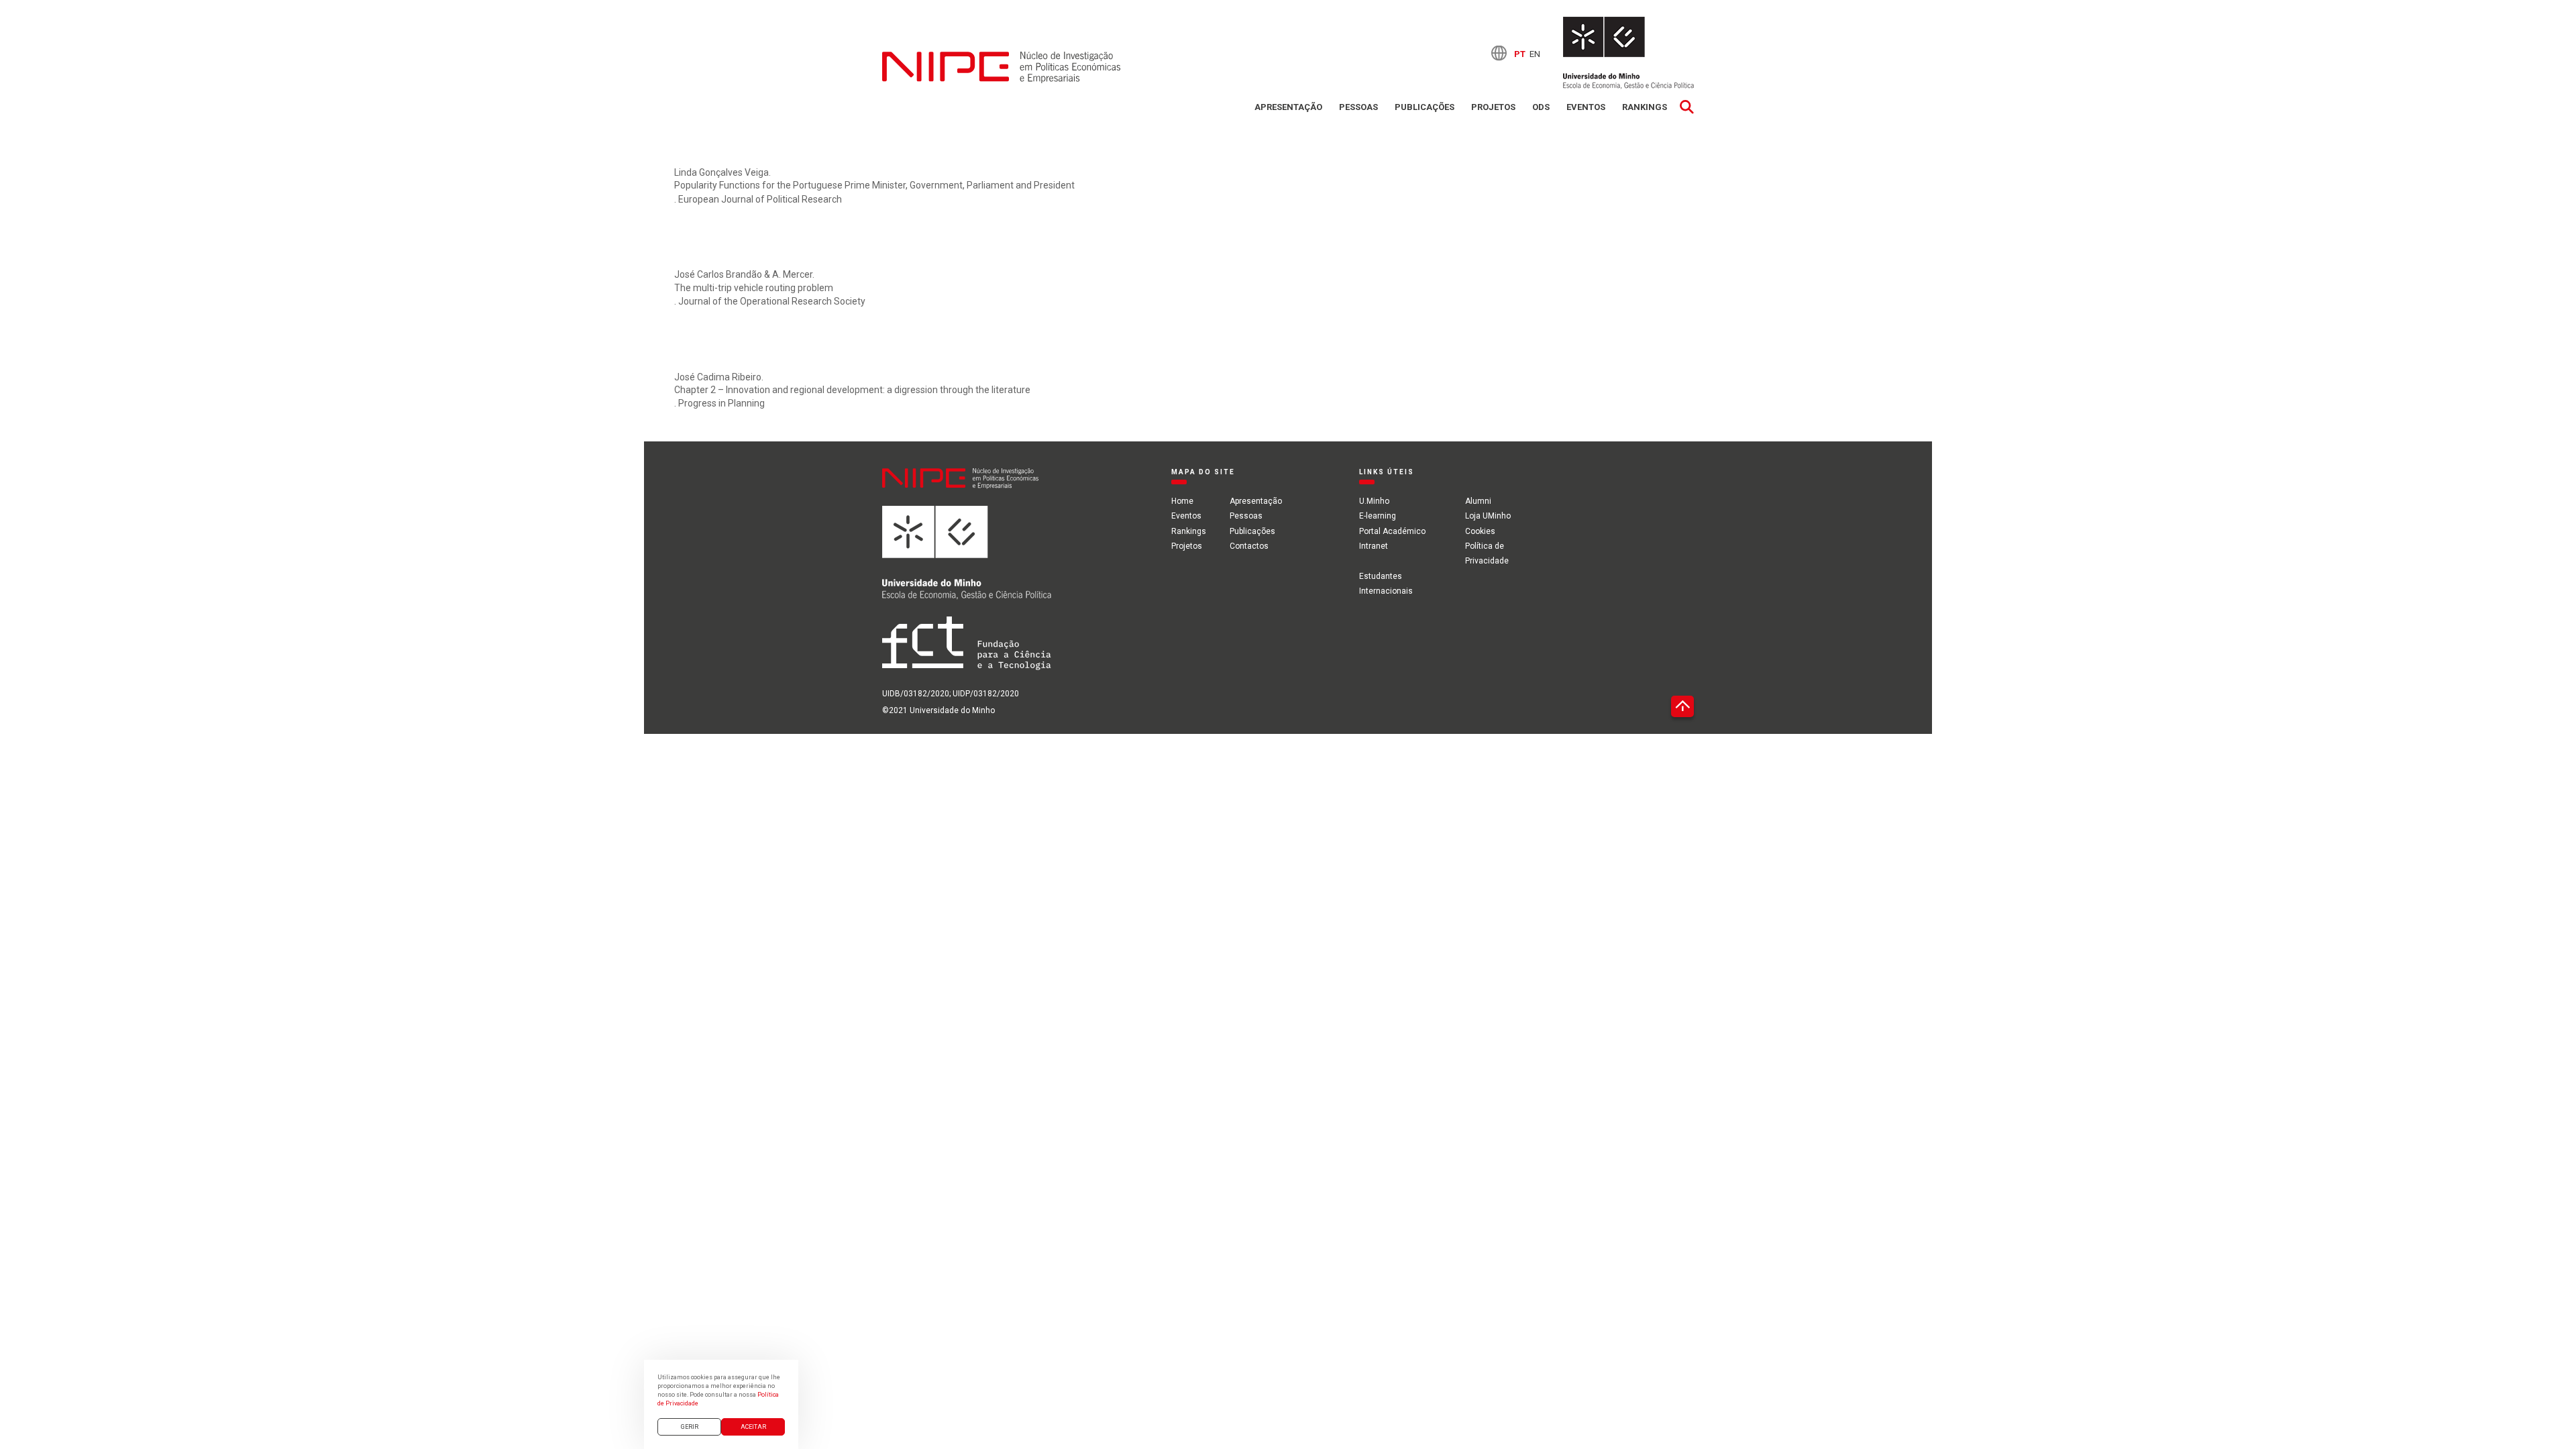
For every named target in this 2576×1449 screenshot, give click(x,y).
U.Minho (1374, 501)
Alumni (1478, 501)
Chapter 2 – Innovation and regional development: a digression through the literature (852, 390)
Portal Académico (1392, 531)
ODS (1541, 107)
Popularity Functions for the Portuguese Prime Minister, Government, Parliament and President (874, 185)
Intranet (1374, 546)
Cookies (1480, 531)
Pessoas (1358, 107)
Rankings (1645, 107)
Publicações (1425, 107)
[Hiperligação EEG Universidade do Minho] (967, 561)
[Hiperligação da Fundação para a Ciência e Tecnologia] (967, 651)
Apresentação (1288, 107)
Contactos (1249, 546)
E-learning (1378, 516)
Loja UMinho (1488, 516)
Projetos (1493, 107)
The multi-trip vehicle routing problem (754, 288)
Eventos (1586, 107)
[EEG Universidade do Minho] (1628, 53)
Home (1182, 501)
